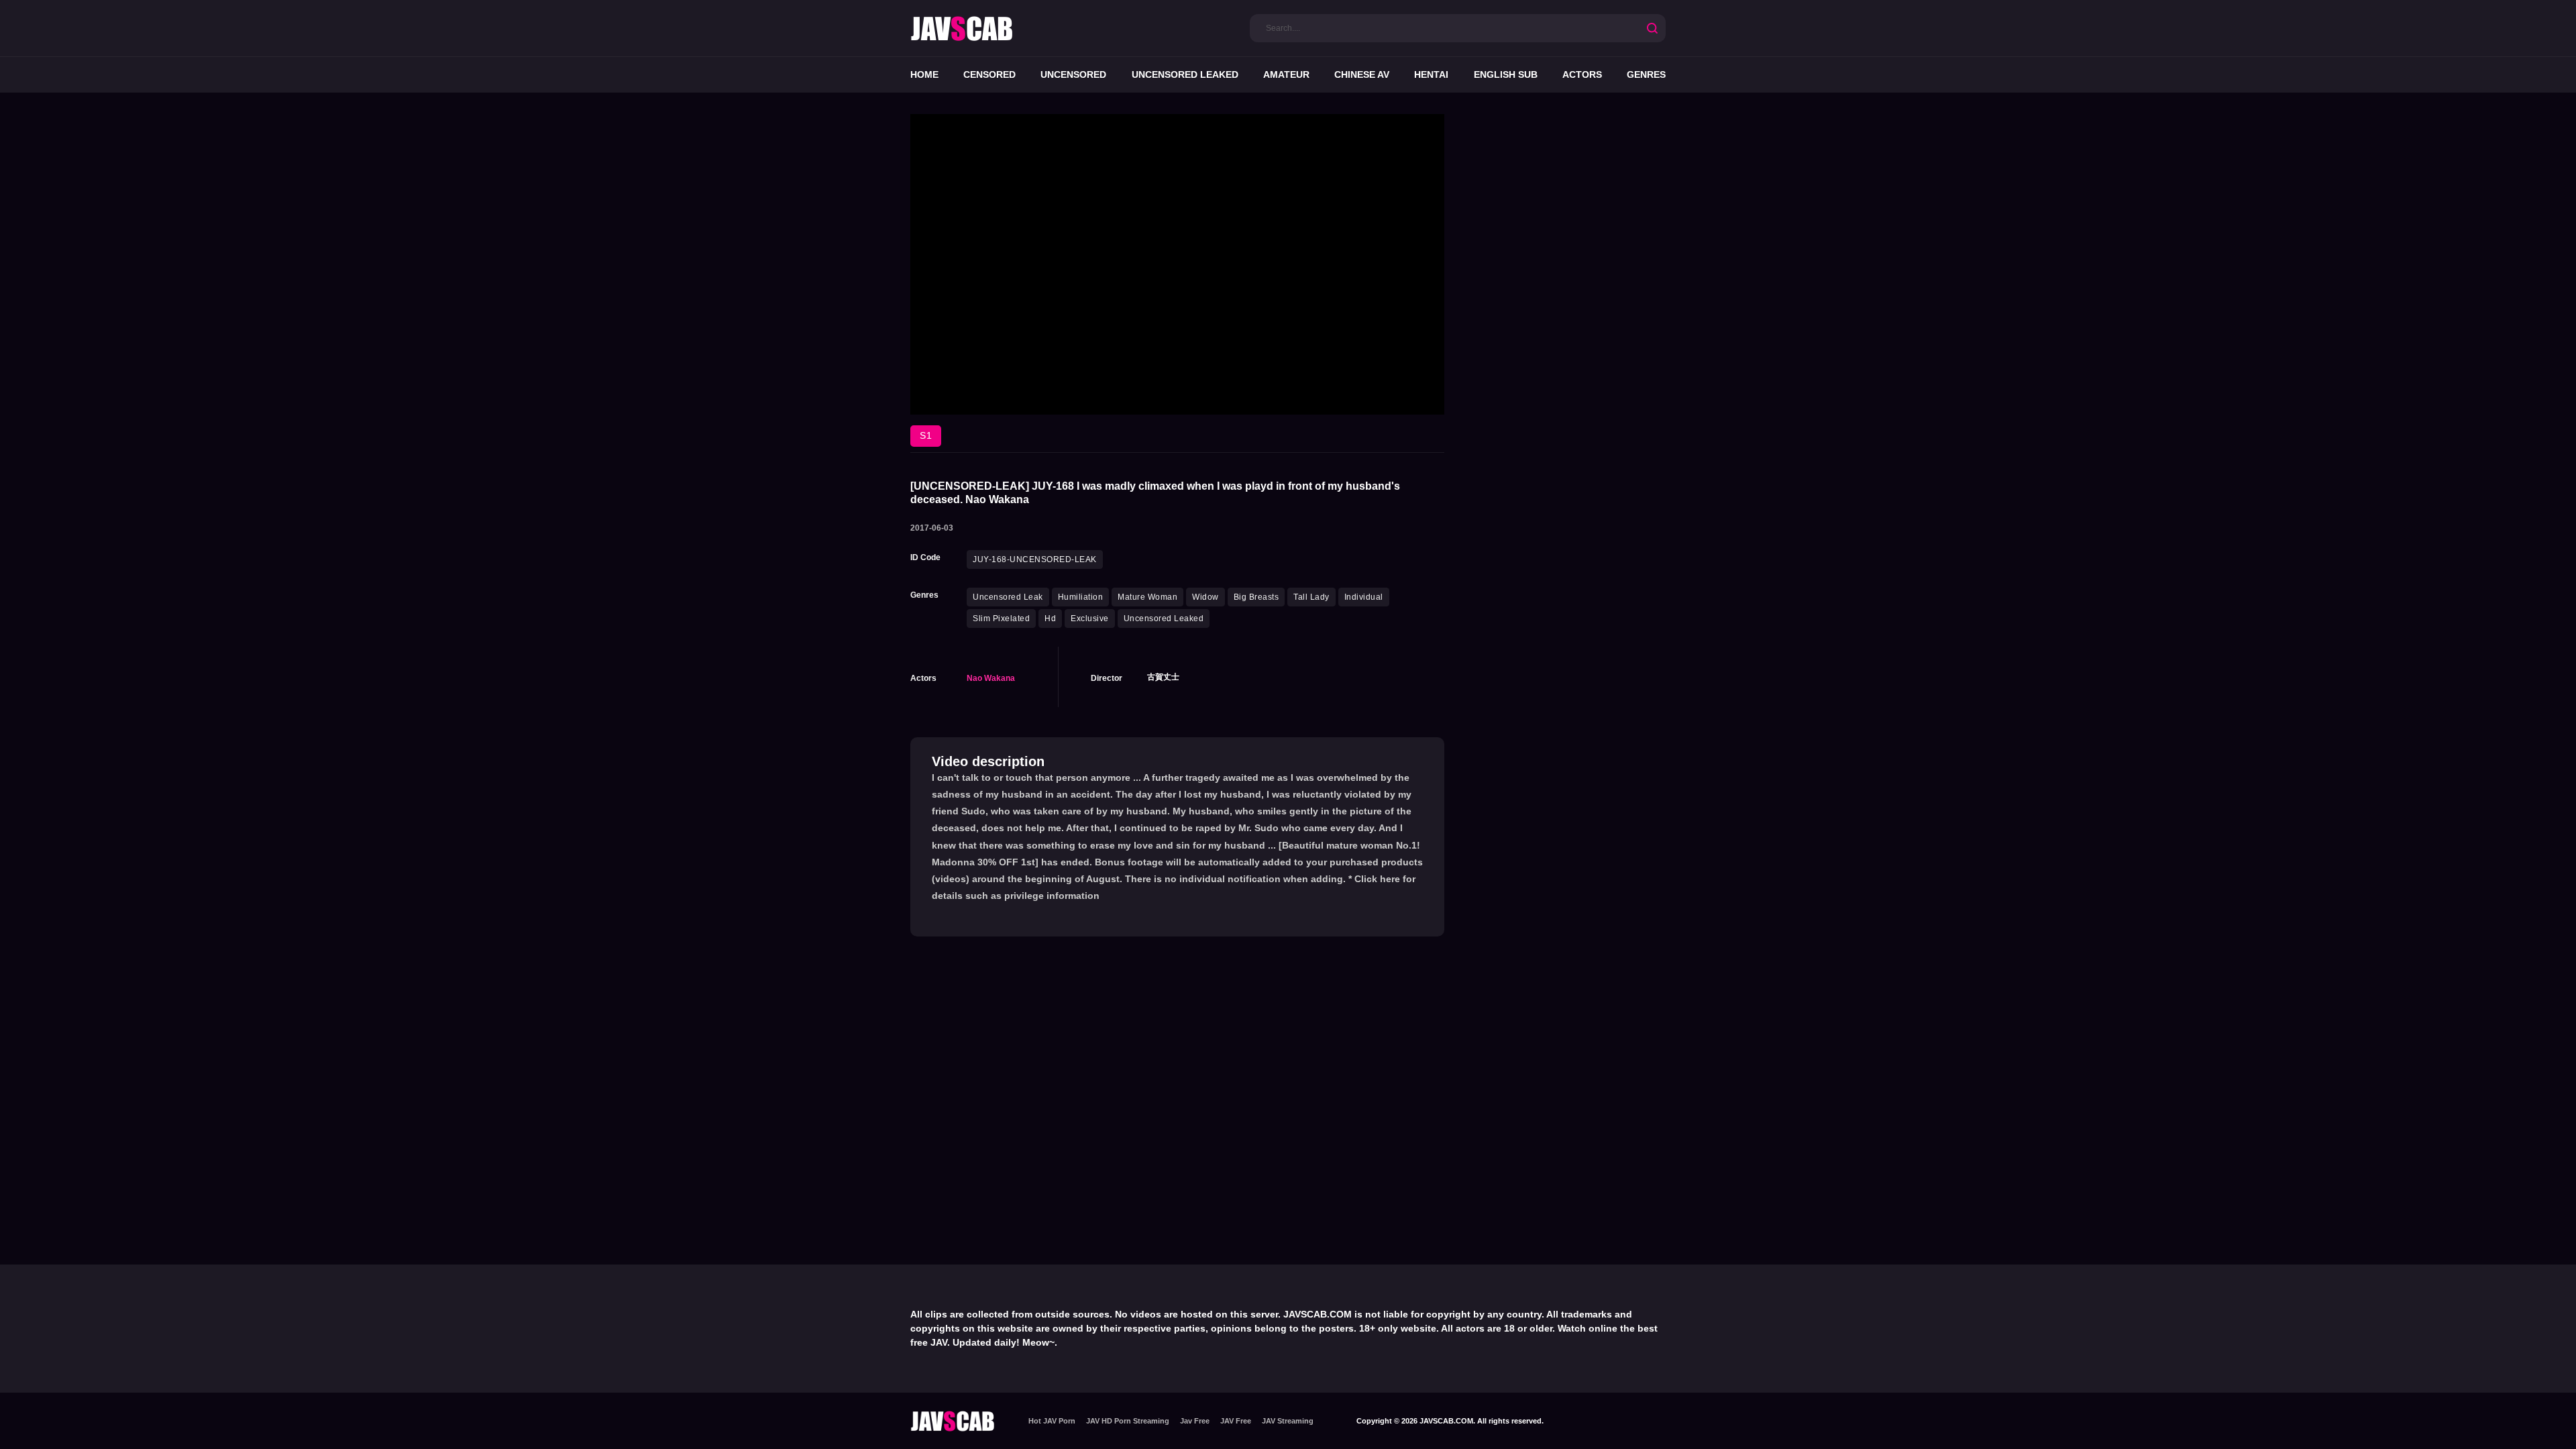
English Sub (1506, 74)
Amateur (1286, 74)
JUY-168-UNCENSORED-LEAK (1035, 559)
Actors (1582, 74)
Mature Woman (1147, 597)
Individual (1364, 597)
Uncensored (1073, 74)
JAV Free (1236, 1421)
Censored (989, 74)
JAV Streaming (1288, 1421)
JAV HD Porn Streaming (1128, 1421)
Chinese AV (1362, 74)
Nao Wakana (991, 678)
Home (924, 74)
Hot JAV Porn (1052, 1421)
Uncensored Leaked (1185, 74)
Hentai (1431, 74)
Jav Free (1195, 1421)
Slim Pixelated (1001, 619)
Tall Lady (1311, 597)
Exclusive (1090, 619)
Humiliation (1081, 597)
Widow (1205, 597)
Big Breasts (1256, 597)
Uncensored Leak (1008, 597)
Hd (1050, 619)
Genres (1646, 74)
